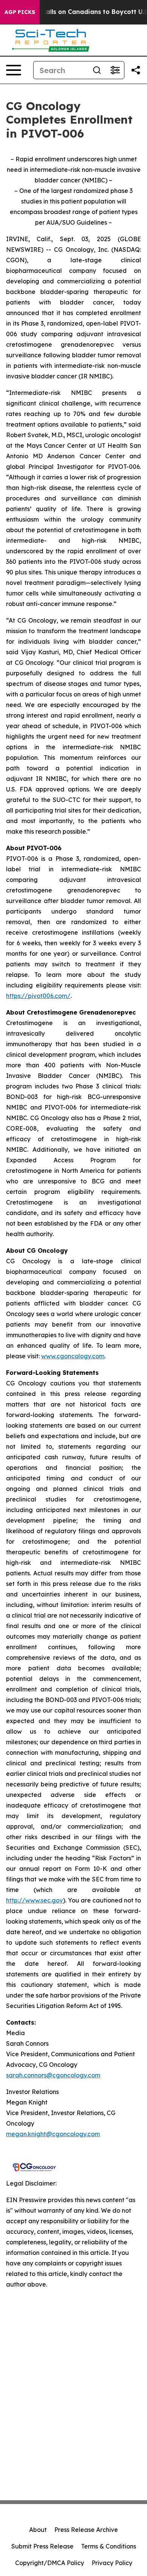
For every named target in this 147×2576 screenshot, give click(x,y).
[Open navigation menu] (14, 70)
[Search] (97, 70)
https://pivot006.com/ (38, 996)
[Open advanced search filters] (115, 70)
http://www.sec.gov (34, 1900)
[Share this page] (136, 70)
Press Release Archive (86, 2530)
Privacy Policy (112, 2563)
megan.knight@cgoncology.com (53, 2134)
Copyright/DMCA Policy (50, 2563)
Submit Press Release (42, 2546)
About (38, 2530)
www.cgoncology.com (73, 1356)
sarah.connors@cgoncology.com (53, 2075)
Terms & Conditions (109, 2546)
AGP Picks (20, 12)
